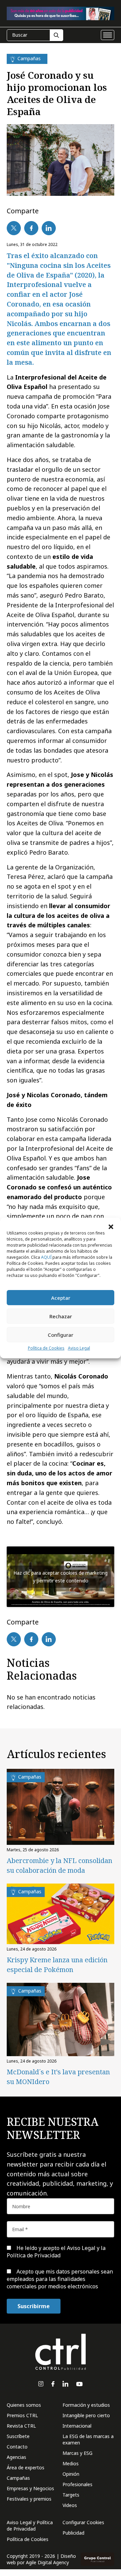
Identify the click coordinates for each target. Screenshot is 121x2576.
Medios (71, 2463)
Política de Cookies (46, 1348)
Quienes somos (24, 2405)
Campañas (18, 2478)
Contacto (17, 2447)
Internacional (77, 2426)
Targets (71, 2495)
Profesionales (77, 2484)
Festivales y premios (29, 2499)
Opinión (71, 2474)
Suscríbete (18, 2436)
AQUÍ (46, 1257)
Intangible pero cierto (86, 2415)
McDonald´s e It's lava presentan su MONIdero (58, 2077)
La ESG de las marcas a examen (88, 2439)
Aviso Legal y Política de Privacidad (30, 2526)
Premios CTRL (22, 2415)
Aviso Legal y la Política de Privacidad (56, 2252)
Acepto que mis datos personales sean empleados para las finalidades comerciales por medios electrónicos (60, 2279)
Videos (70, 2505)
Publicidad (73, 2533)
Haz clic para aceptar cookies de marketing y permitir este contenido (61, 1577)
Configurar (61, 1335)
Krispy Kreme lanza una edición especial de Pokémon (57, 1965)
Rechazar (61, 1316)
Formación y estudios (86, 2405)
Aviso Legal (79, 1348)
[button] (111, 1226)
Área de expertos (26, 2467)
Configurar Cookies (83, 2522)
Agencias (16, 2457)
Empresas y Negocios (30, 2488)
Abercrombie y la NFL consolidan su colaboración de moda (59, 1865)
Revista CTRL (21, 2426)
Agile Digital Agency (47, 2562)
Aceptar (61, 1298)
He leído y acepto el (56, 2252)
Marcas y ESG (77, 2453)
